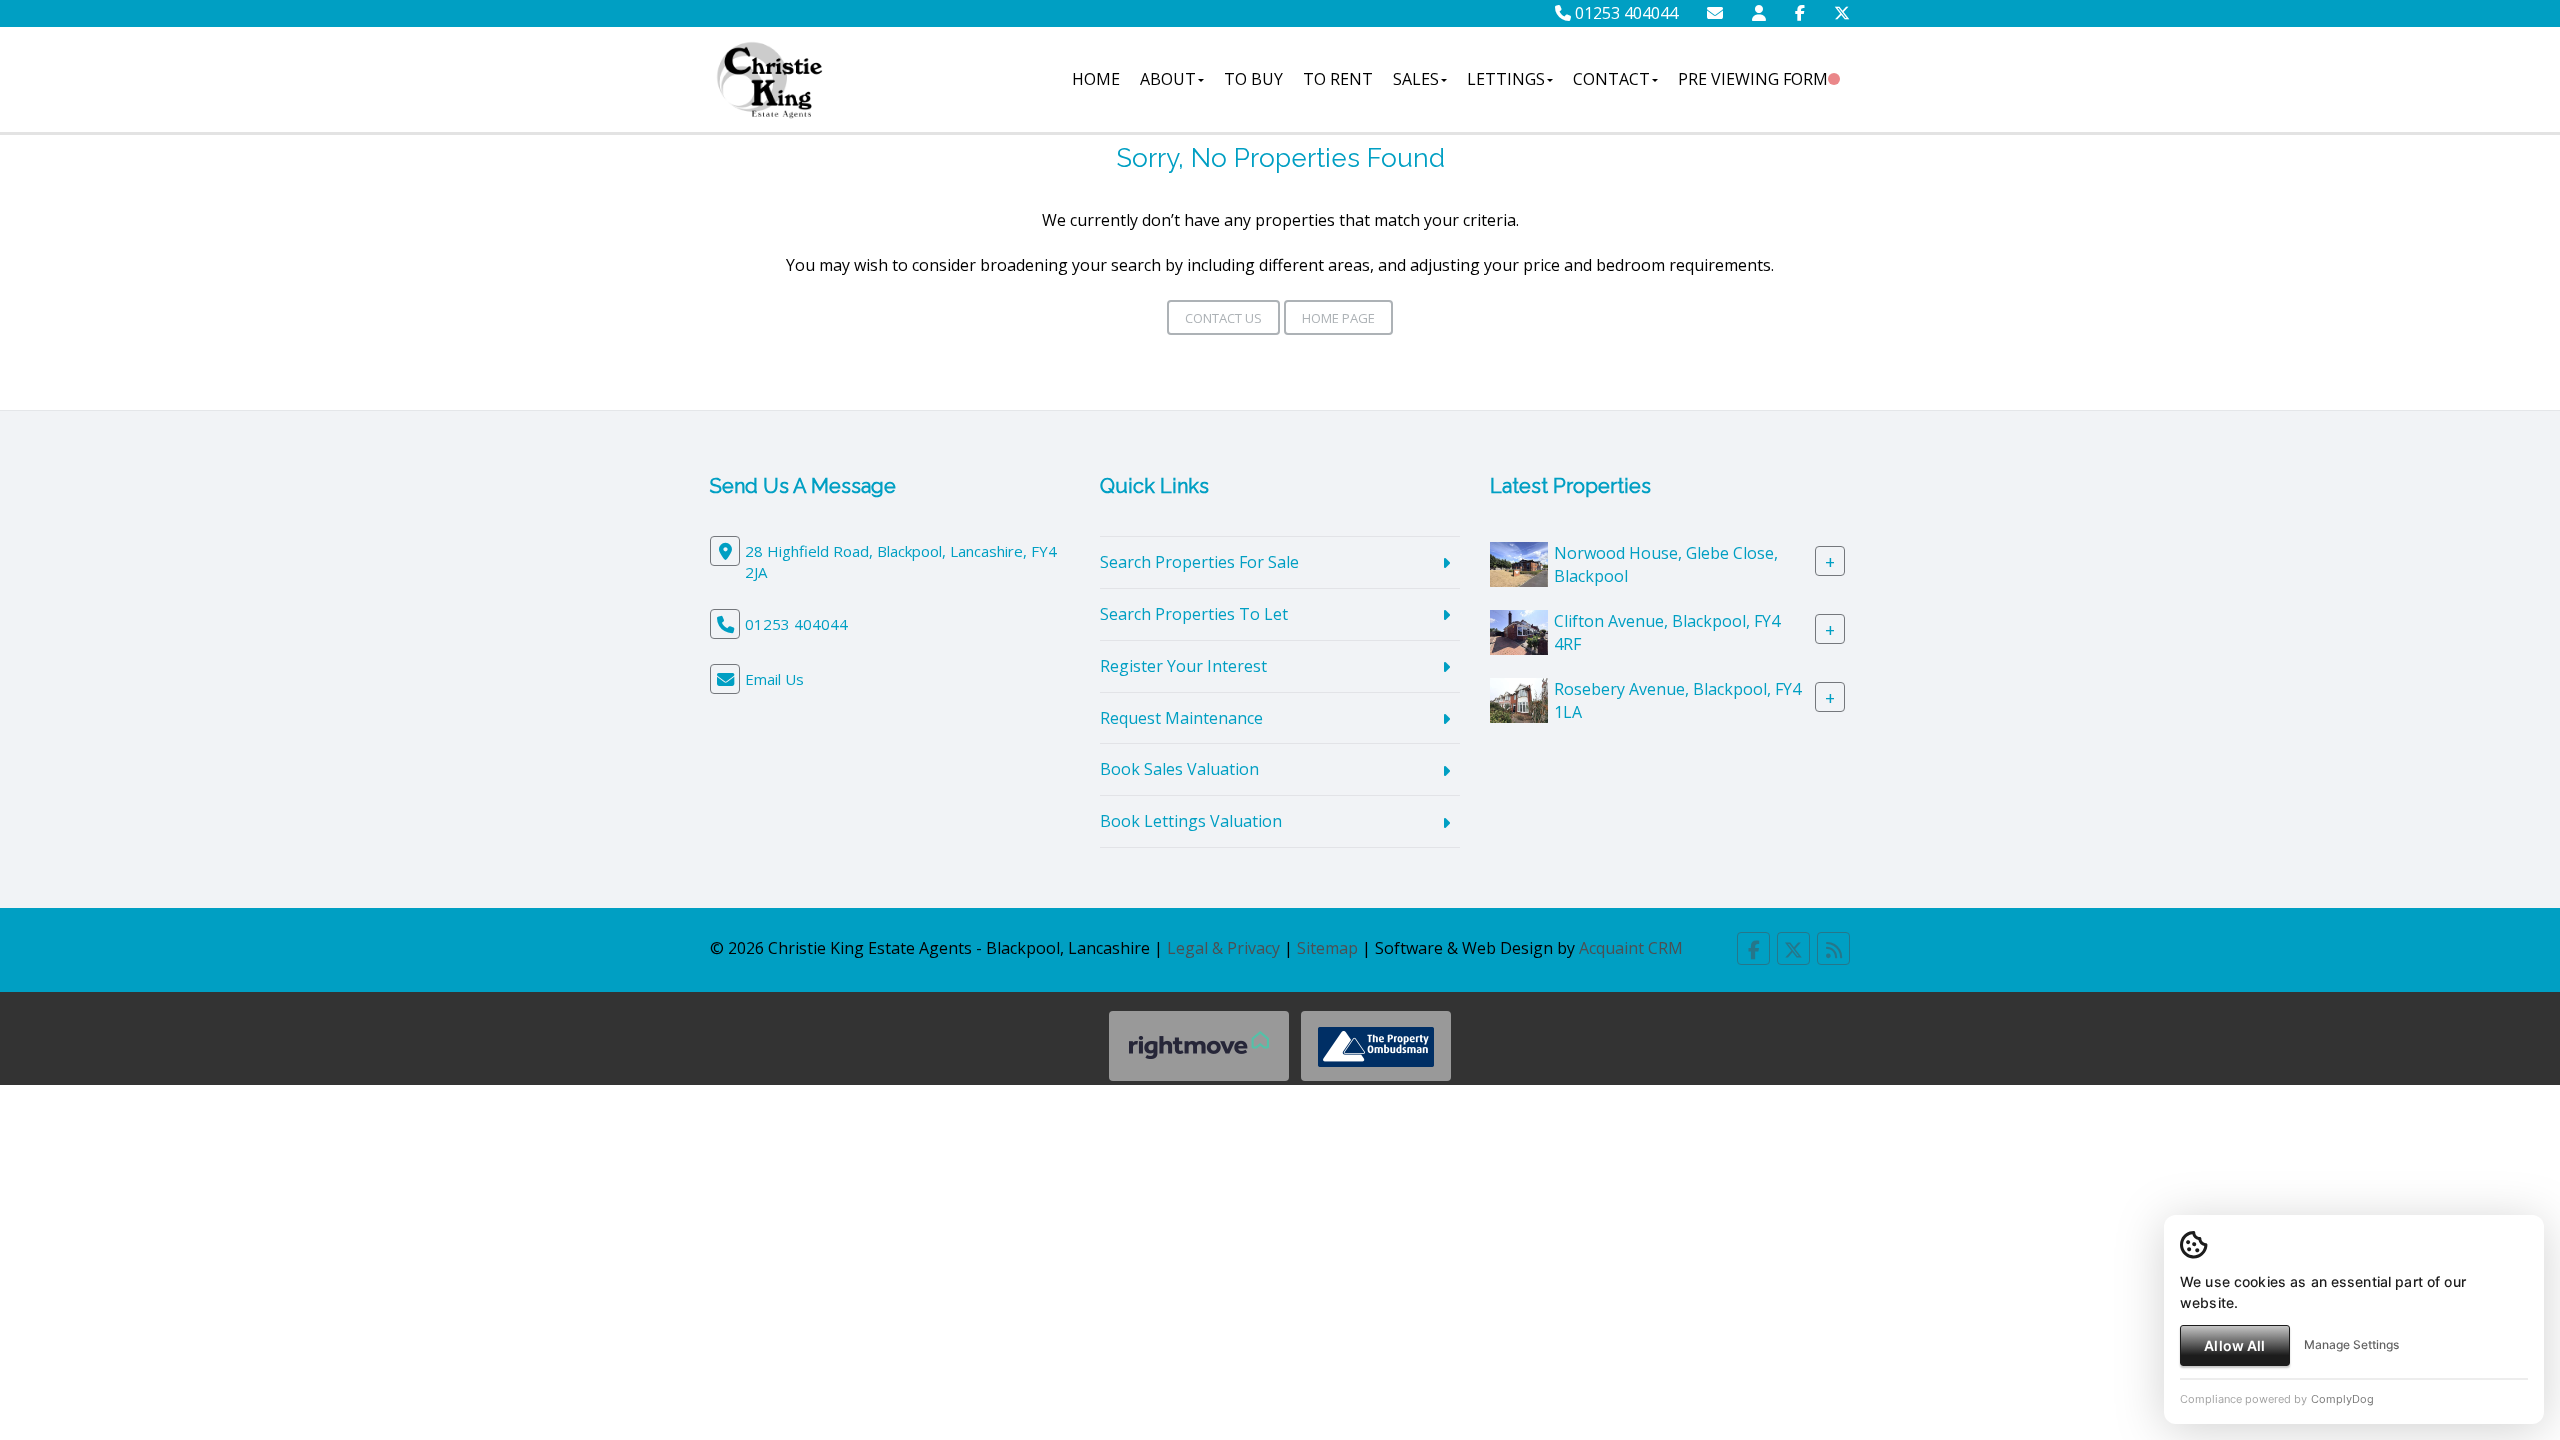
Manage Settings (2351, 1344)
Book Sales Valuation (1179, 769)
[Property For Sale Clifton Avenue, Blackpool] (1519, 631)
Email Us (774, 679)
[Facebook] (1800, 13)
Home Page (1338, 318)
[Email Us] (1715, 13)
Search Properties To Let (1194, 614)
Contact (1611, 79)
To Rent (1338, 79)
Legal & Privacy (1223, 948)
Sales (1416, 79)
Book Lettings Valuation (1191, 821)
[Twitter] (1842, 13)
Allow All (2234, 1345)
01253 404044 (1624, 13)
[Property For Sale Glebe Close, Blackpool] (1519, 563)
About (1168, 79)
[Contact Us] (1759, 13)
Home (1096, 79)
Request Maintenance (1181, 718)
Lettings (1506, 79)
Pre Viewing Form (1753, 79)
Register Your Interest (1183, 666)
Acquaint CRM (1631, 948)
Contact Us (1223, 318)
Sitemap (1327, 948)
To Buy (1253, 79)
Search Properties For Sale (1199, 562)
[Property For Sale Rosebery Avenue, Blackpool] (1519, 699)
